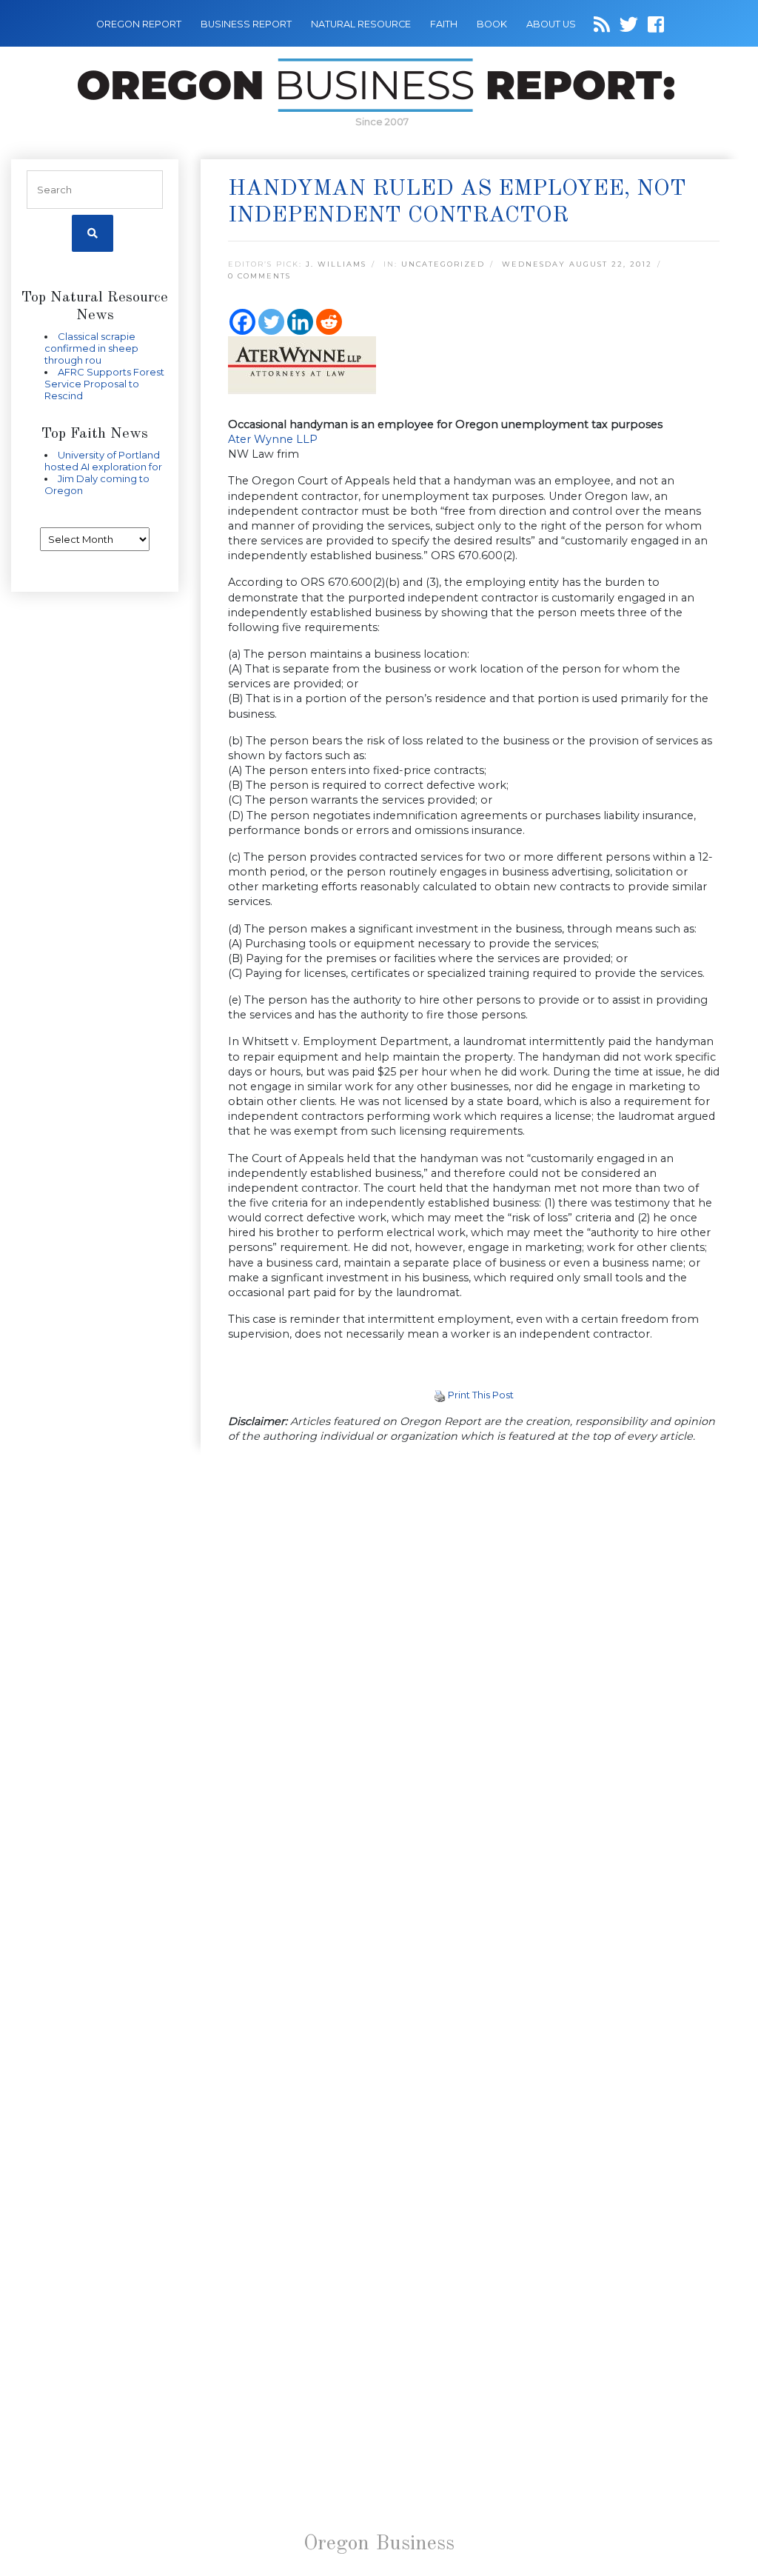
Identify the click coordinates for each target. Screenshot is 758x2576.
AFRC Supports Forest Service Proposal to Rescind (104, 384)
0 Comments (259, 276)
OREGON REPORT (139, 24)
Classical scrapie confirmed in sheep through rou (91, 348)
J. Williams (336, 264)
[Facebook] (242, 322)
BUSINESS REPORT (246, 24)
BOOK (492, 24)
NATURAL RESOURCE (361, 24)
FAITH (444, 24)
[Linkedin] (300, 322)
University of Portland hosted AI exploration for (103, 461)
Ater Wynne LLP (273, 439)
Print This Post (481, 1395)
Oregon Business (379, 2544)
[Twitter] (271, 322)
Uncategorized (443, 264)
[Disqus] (474, 1660)
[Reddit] (329, 322)
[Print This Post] (440, 1395)
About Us (551, 24)
